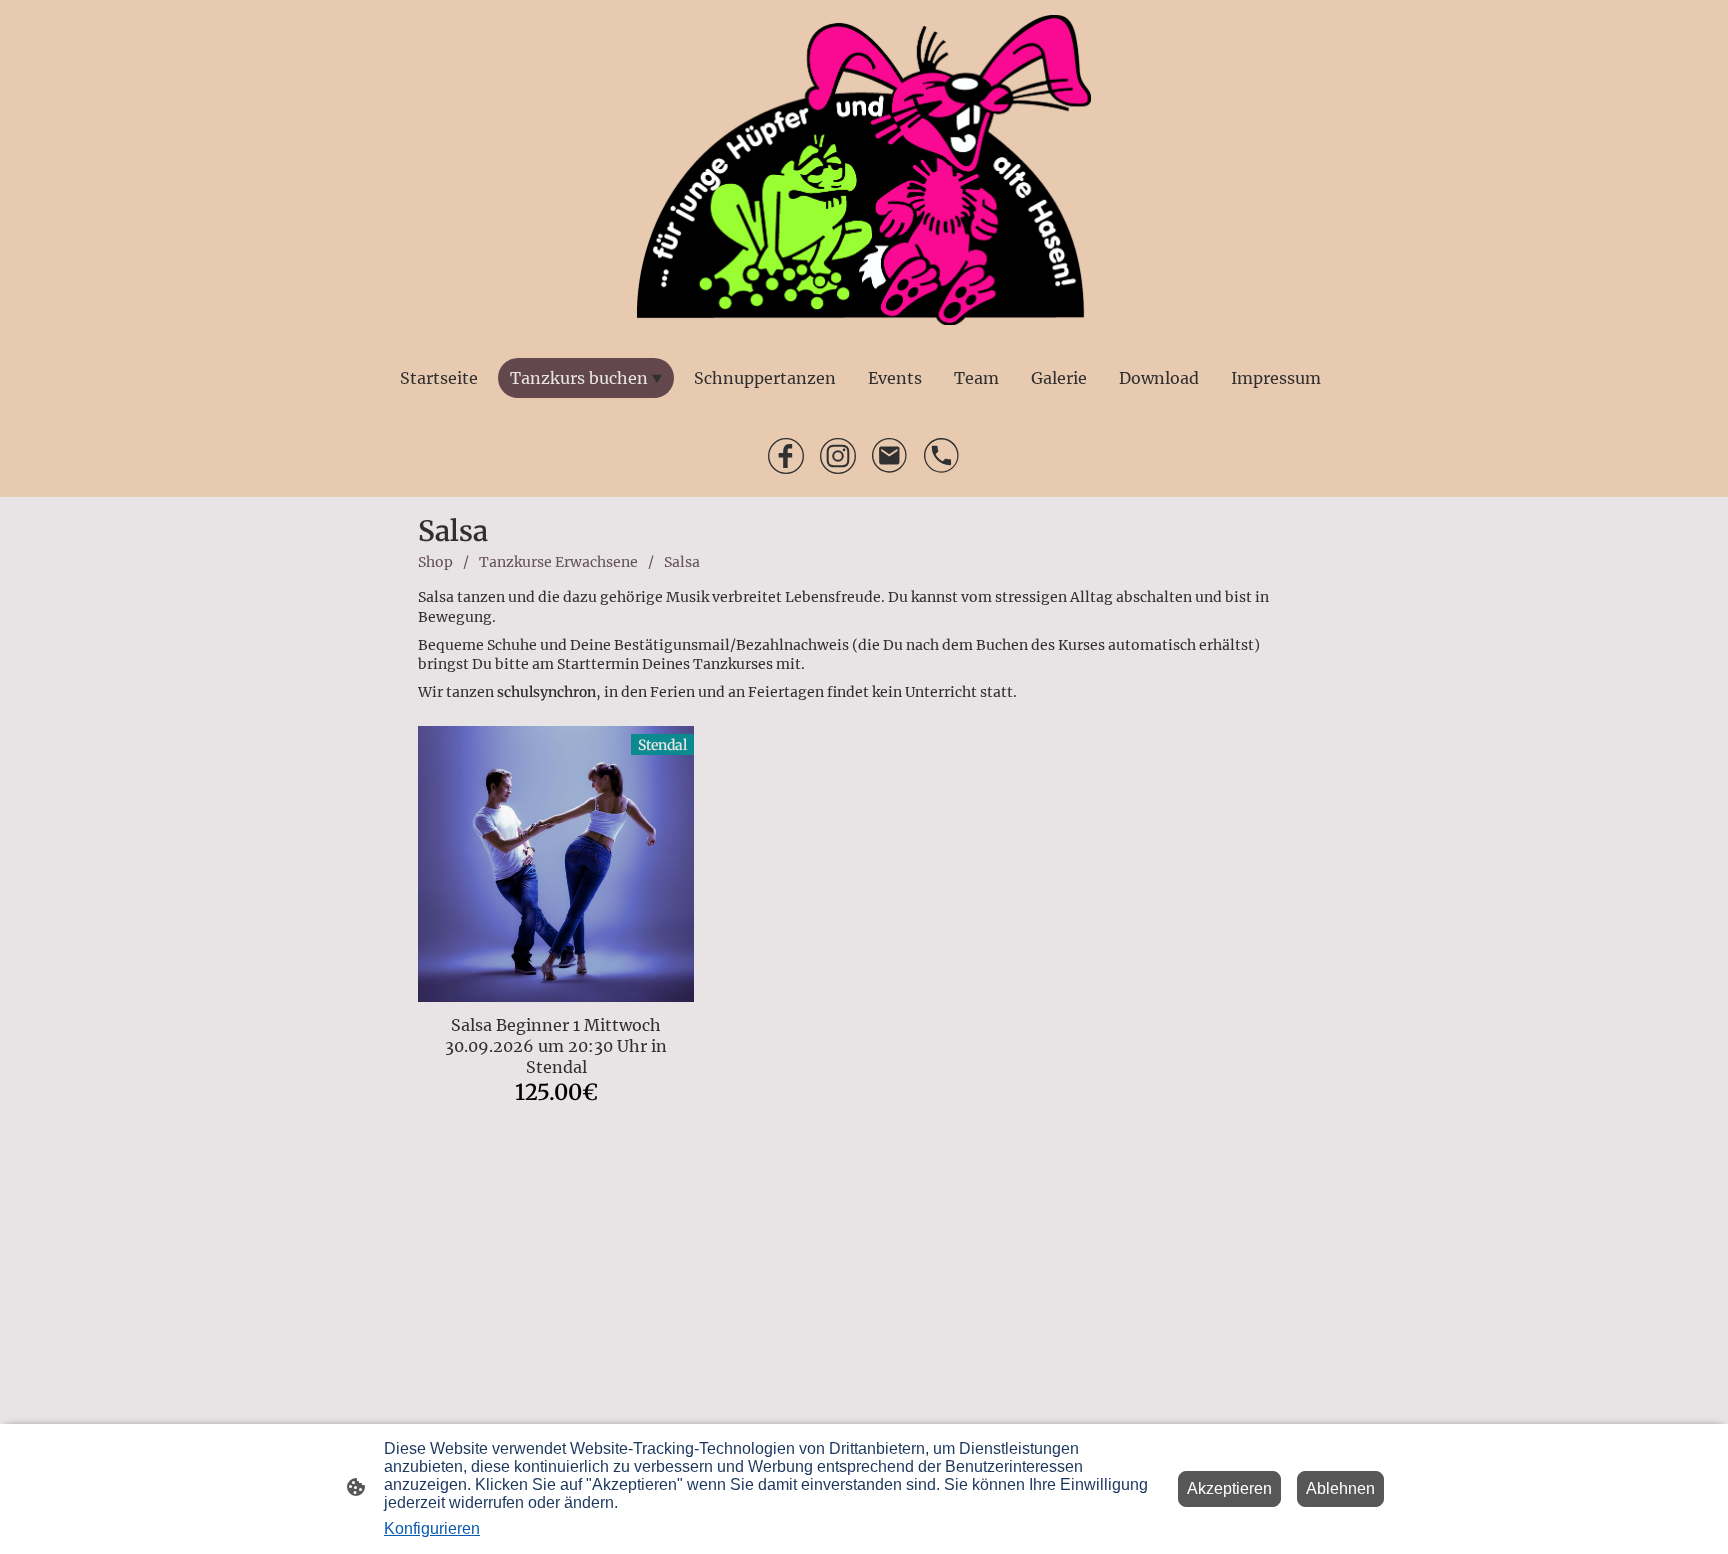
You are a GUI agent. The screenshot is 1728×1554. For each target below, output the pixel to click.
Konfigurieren (432, 1528)
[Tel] (942, 456)
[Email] (890, 456)
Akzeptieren (1229, 1488)
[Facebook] (786, 456)
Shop (435, 562)
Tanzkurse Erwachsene (558, 562)
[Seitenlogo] (864, 170)
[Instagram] (838, 456)
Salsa (682, 562)
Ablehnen (1340, 1488)
